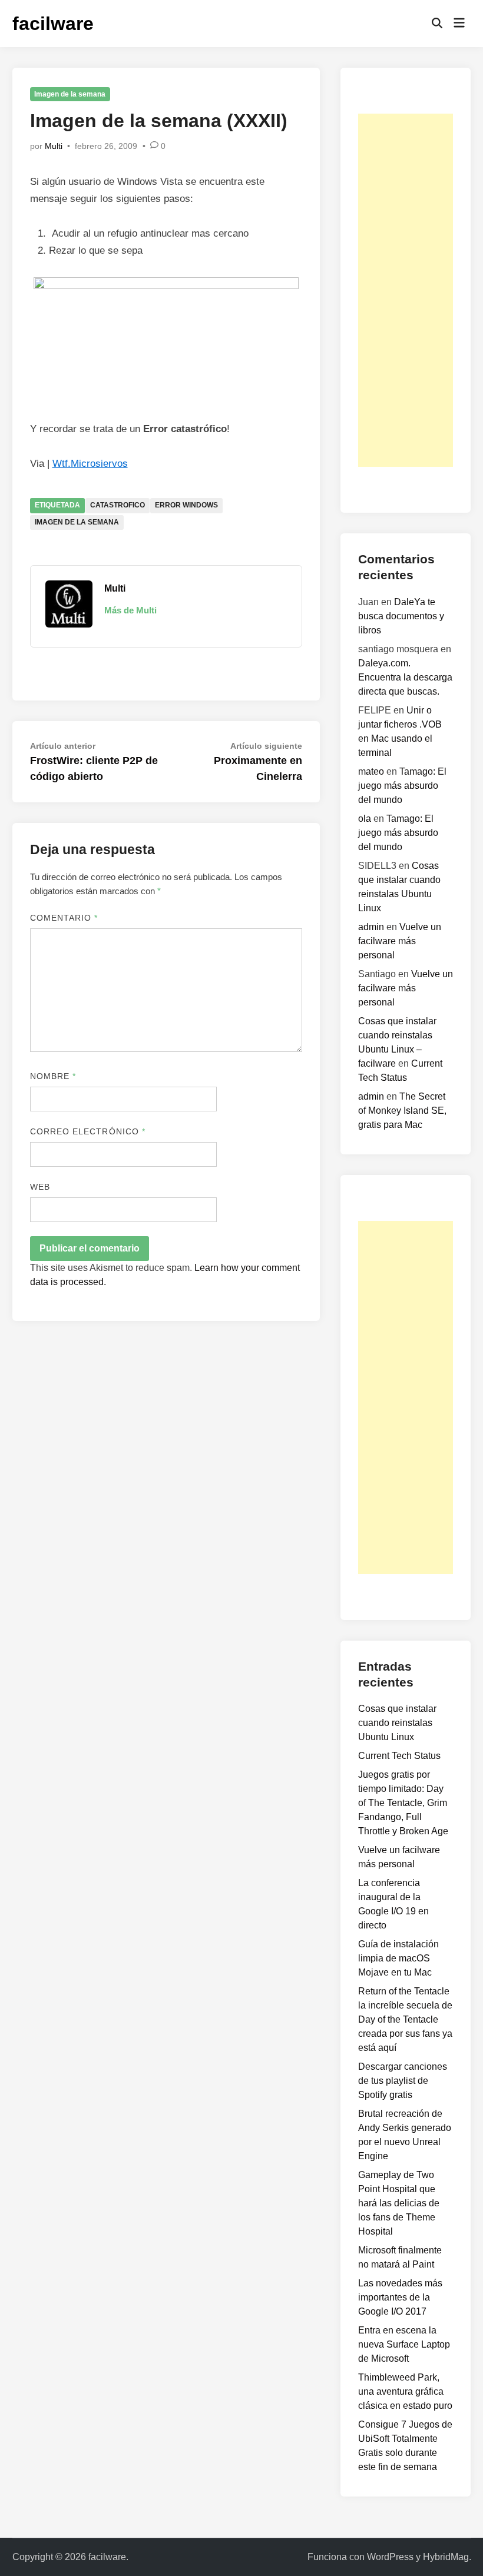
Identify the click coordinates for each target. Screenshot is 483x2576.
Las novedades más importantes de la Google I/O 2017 (400, 2297)
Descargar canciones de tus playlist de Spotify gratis (403, 2081)
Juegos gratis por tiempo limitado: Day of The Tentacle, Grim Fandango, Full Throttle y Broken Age (403, 1803)
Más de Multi (130, 610)
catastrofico (118, 505)
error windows (186, 505)
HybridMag (446, 2557)
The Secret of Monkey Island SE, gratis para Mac (402, 1111)
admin (371, 927)
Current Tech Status (399, 1756)
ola (365, 819)
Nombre (53, 1076)
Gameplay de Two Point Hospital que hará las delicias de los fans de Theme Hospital (399, 2203)
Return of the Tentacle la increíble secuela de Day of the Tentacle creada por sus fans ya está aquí (405, 2019)
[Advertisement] (406, 290)
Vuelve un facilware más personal (400, 941)
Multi (54, 146)
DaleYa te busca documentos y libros (401, 616)
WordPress (390, 2557)
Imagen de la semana (70, 94)
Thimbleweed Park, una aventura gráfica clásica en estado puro (405, 2391)
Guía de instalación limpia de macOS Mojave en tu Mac (398, 1958)
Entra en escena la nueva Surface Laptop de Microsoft (404, 2344)
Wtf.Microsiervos (90, 464)
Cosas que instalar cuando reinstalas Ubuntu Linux (397, 1723)
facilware (53, 24)
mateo (371, 771)
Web (40, 1187)
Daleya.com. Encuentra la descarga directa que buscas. (405, 677)
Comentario (64, 918)
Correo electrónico (88, 1131)
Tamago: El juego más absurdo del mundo (402, 786)
